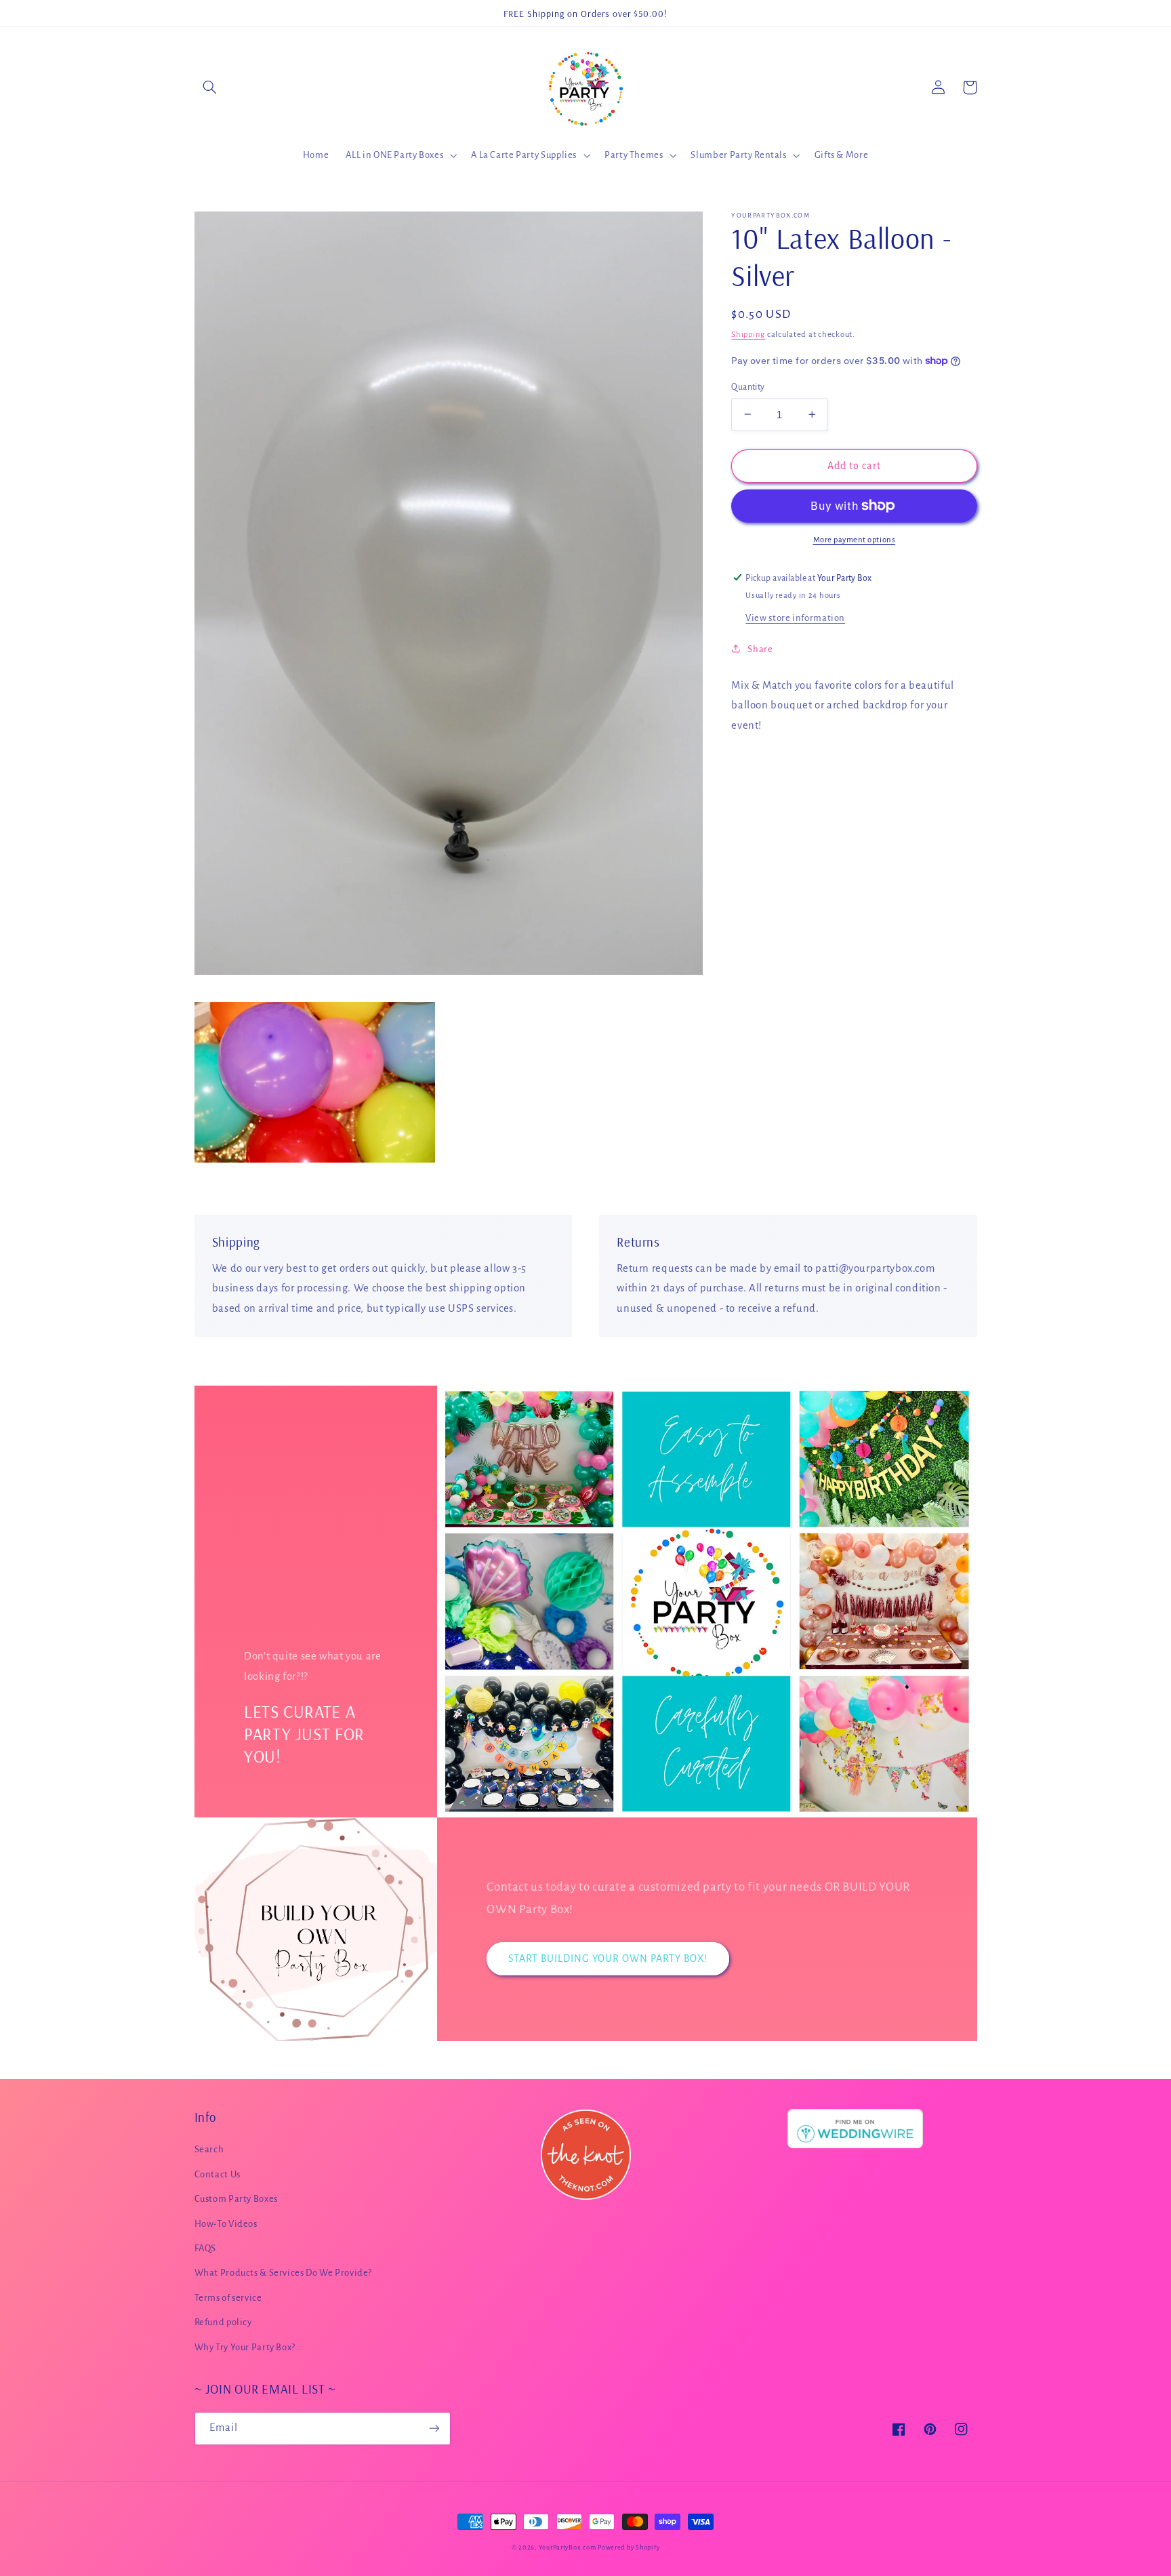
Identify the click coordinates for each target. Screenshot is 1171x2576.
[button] (210, 87)
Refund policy (223, 2322)
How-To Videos (226, 2224)
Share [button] (760, 648)
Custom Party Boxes (236, 2199)
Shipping (748, 334)
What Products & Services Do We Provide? (284, 2273)
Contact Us (218, 2174)
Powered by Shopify (629, 2548)
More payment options (855, 539)
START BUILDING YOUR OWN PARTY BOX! (608, 1958)
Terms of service (228, 2298)
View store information (795, 617)
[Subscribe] (434, 2429)
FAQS (206, 2248)
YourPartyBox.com (568, 2548)
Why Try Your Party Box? (245, 2347)
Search (209, 2149)
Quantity (748, 386)
